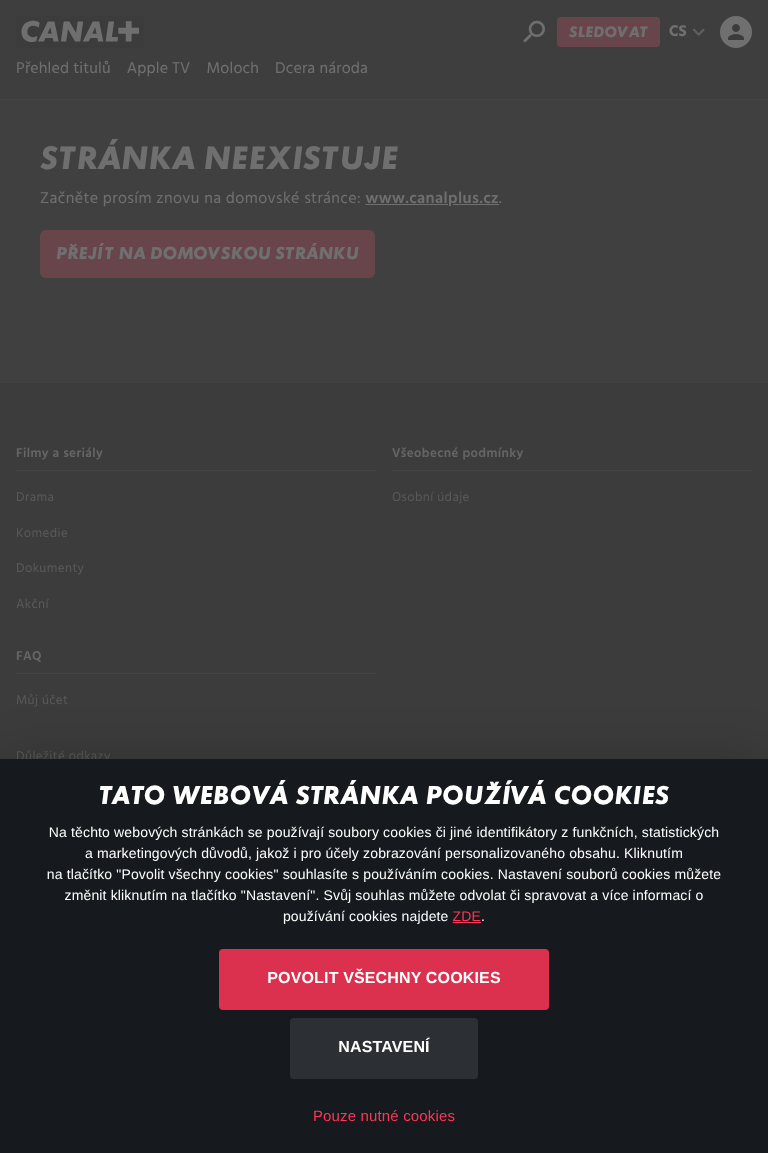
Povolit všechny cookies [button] (383, 978)
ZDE (467, 916)
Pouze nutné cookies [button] (384, 1116)
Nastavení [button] (383, 1047)
